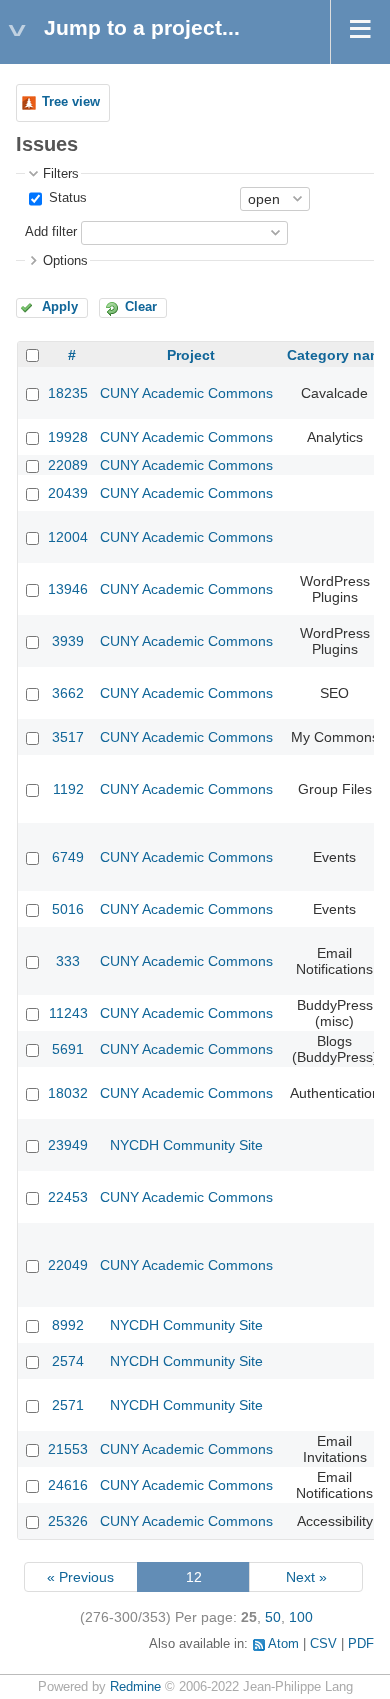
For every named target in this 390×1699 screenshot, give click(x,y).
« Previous (80, 1577)
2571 (68, 1405)
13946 (68, 589)
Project (191, 355)
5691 (68, 1049)
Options (65, 261)
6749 (68, 857)
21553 (68, 1449)
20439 (68, 493)
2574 (68, 1361)
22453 (68, 1197)
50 (273, 1617)
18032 (68, 1093)
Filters (61, 174)
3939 (68, 641)
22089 (68, 465)
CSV (323, 1644)
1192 (68, 789)
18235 (68, 393)
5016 (68, 909)
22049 (68, 1265)
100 (301, 1617)
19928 (68, 437)
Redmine (135, 1687)
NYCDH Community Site (186, 1145)
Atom (283, 1644)
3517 (68, 737)
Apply (60, 307)
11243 (68, 1013)
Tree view (71, 102)
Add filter (51, 232)
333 (68, 961)
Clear (141, 307)
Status (66, 198)
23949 (68, 1145)
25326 (68, 1521)
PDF (361, 1644)
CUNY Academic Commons (186, 393)
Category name (338, 355)
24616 (68, 1485)
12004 (68, 537)
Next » (306, 1577)
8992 (68, 1325)
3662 (68, 693)
